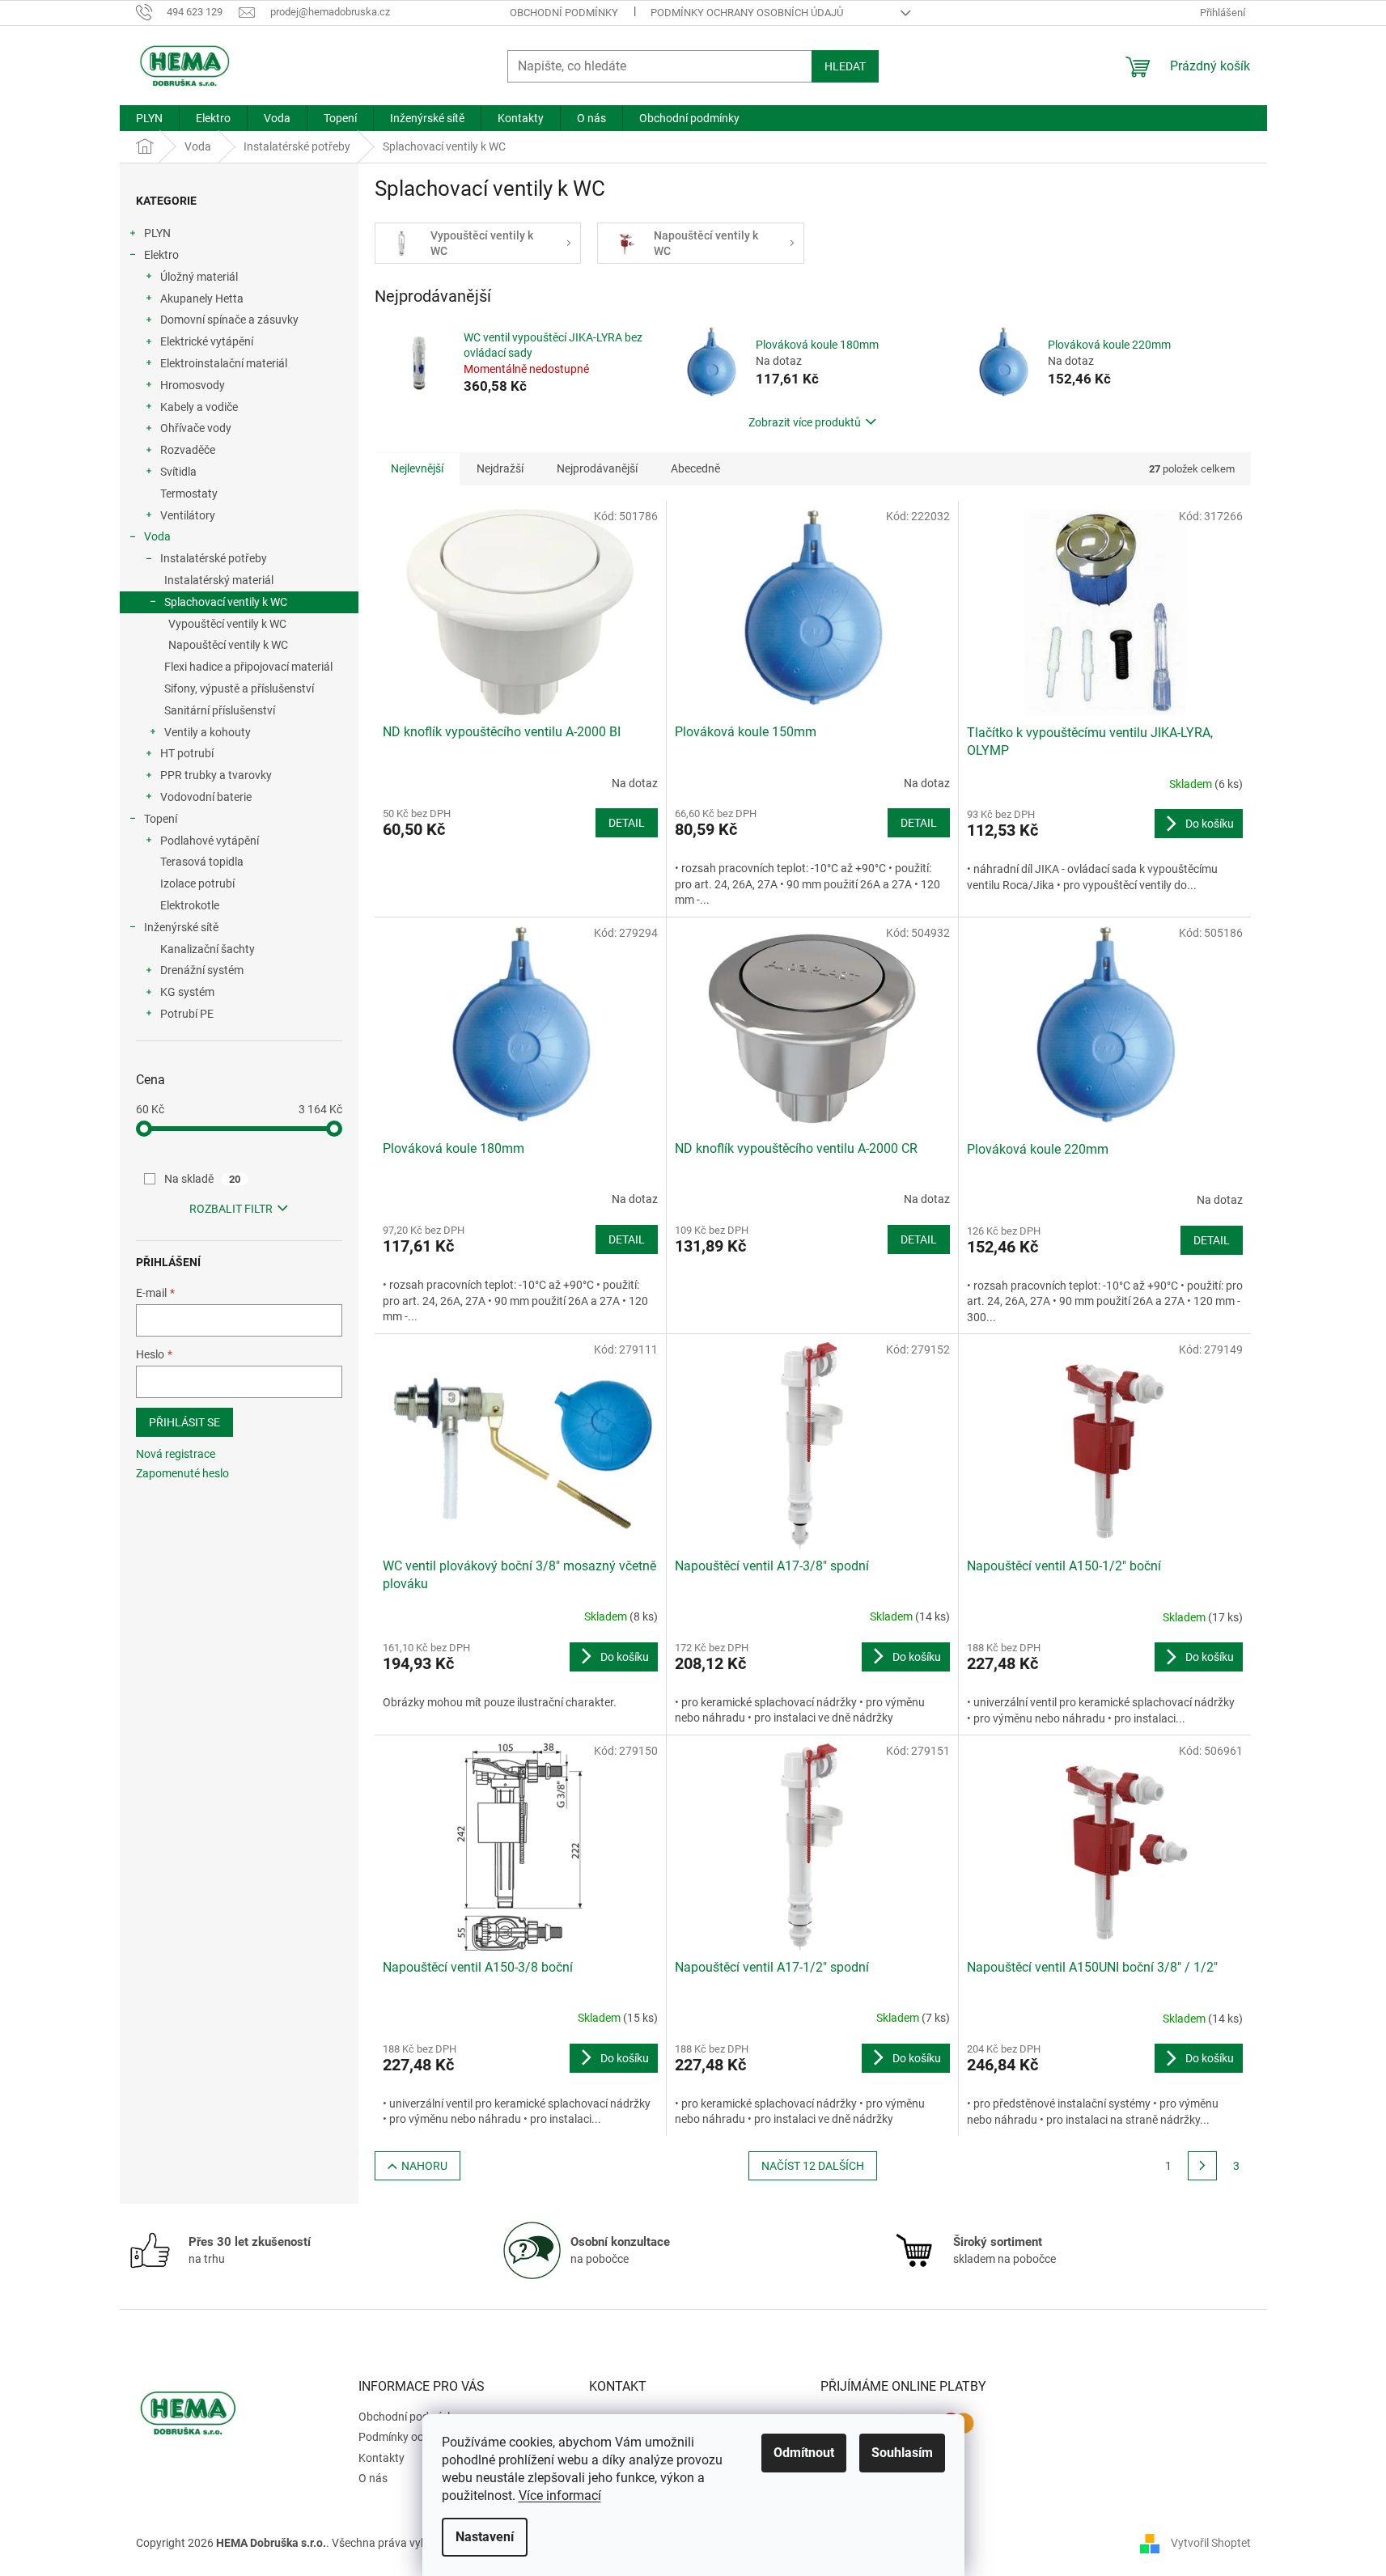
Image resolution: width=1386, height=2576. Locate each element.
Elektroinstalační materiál (224, 363)
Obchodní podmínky (564, 13)
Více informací (560, 2495)
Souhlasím (902, 2453)
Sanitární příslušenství (220, 710)
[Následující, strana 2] (1202, 2166)
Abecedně (695, 468)
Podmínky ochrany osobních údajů (747, 13)
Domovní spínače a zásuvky (229, 320)
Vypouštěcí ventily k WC (227, 624)
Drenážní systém (202, 970)
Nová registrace (176, 1454)
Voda (157, 536)
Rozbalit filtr (231, 1209)
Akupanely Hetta (202, 299)
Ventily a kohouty (208, 732)
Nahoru (424, 2166)
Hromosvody (193, 385)
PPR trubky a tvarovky (216, 775)
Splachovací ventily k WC (226, 602)
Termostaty (189, 494)
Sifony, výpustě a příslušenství (239, 688)
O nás (373, 2478)
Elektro (161, 255)
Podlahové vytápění (210, 841)
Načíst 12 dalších (813, 2166)
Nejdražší (500, 468)
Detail (627, 823)
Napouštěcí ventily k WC (228, 645)
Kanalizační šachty (208, 949)
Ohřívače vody (196, 428)
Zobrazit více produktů (805, 422)
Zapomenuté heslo (182, 1473)
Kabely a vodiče (199, 407)
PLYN (157, 233)
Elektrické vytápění (207, 341)
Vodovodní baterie (206, 797)
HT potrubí (187, 753)
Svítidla (178, 472)
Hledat (845, 66)
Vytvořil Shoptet (1211, 2542)
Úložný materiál (199, 277)
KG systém (187, 992)
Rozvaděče (188, 450)
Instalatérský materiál (219, 580)
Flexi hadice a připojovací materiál (248, 667)
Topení (161, 819)
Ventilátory (188, 515)
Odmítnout (804, 2453)
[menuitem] (149, 118)
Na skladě (203, 1179)
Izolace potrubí (197, 883)
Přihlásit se (184, 1422)
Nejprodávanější (597, 468)
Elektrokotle (190, 905)
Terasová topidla (202, 862)
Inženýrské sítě (181, 927)
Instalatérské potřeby (214, 558)
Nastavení (485, 2537)
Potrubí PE (187, 1014)
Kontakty (381, 2458)
